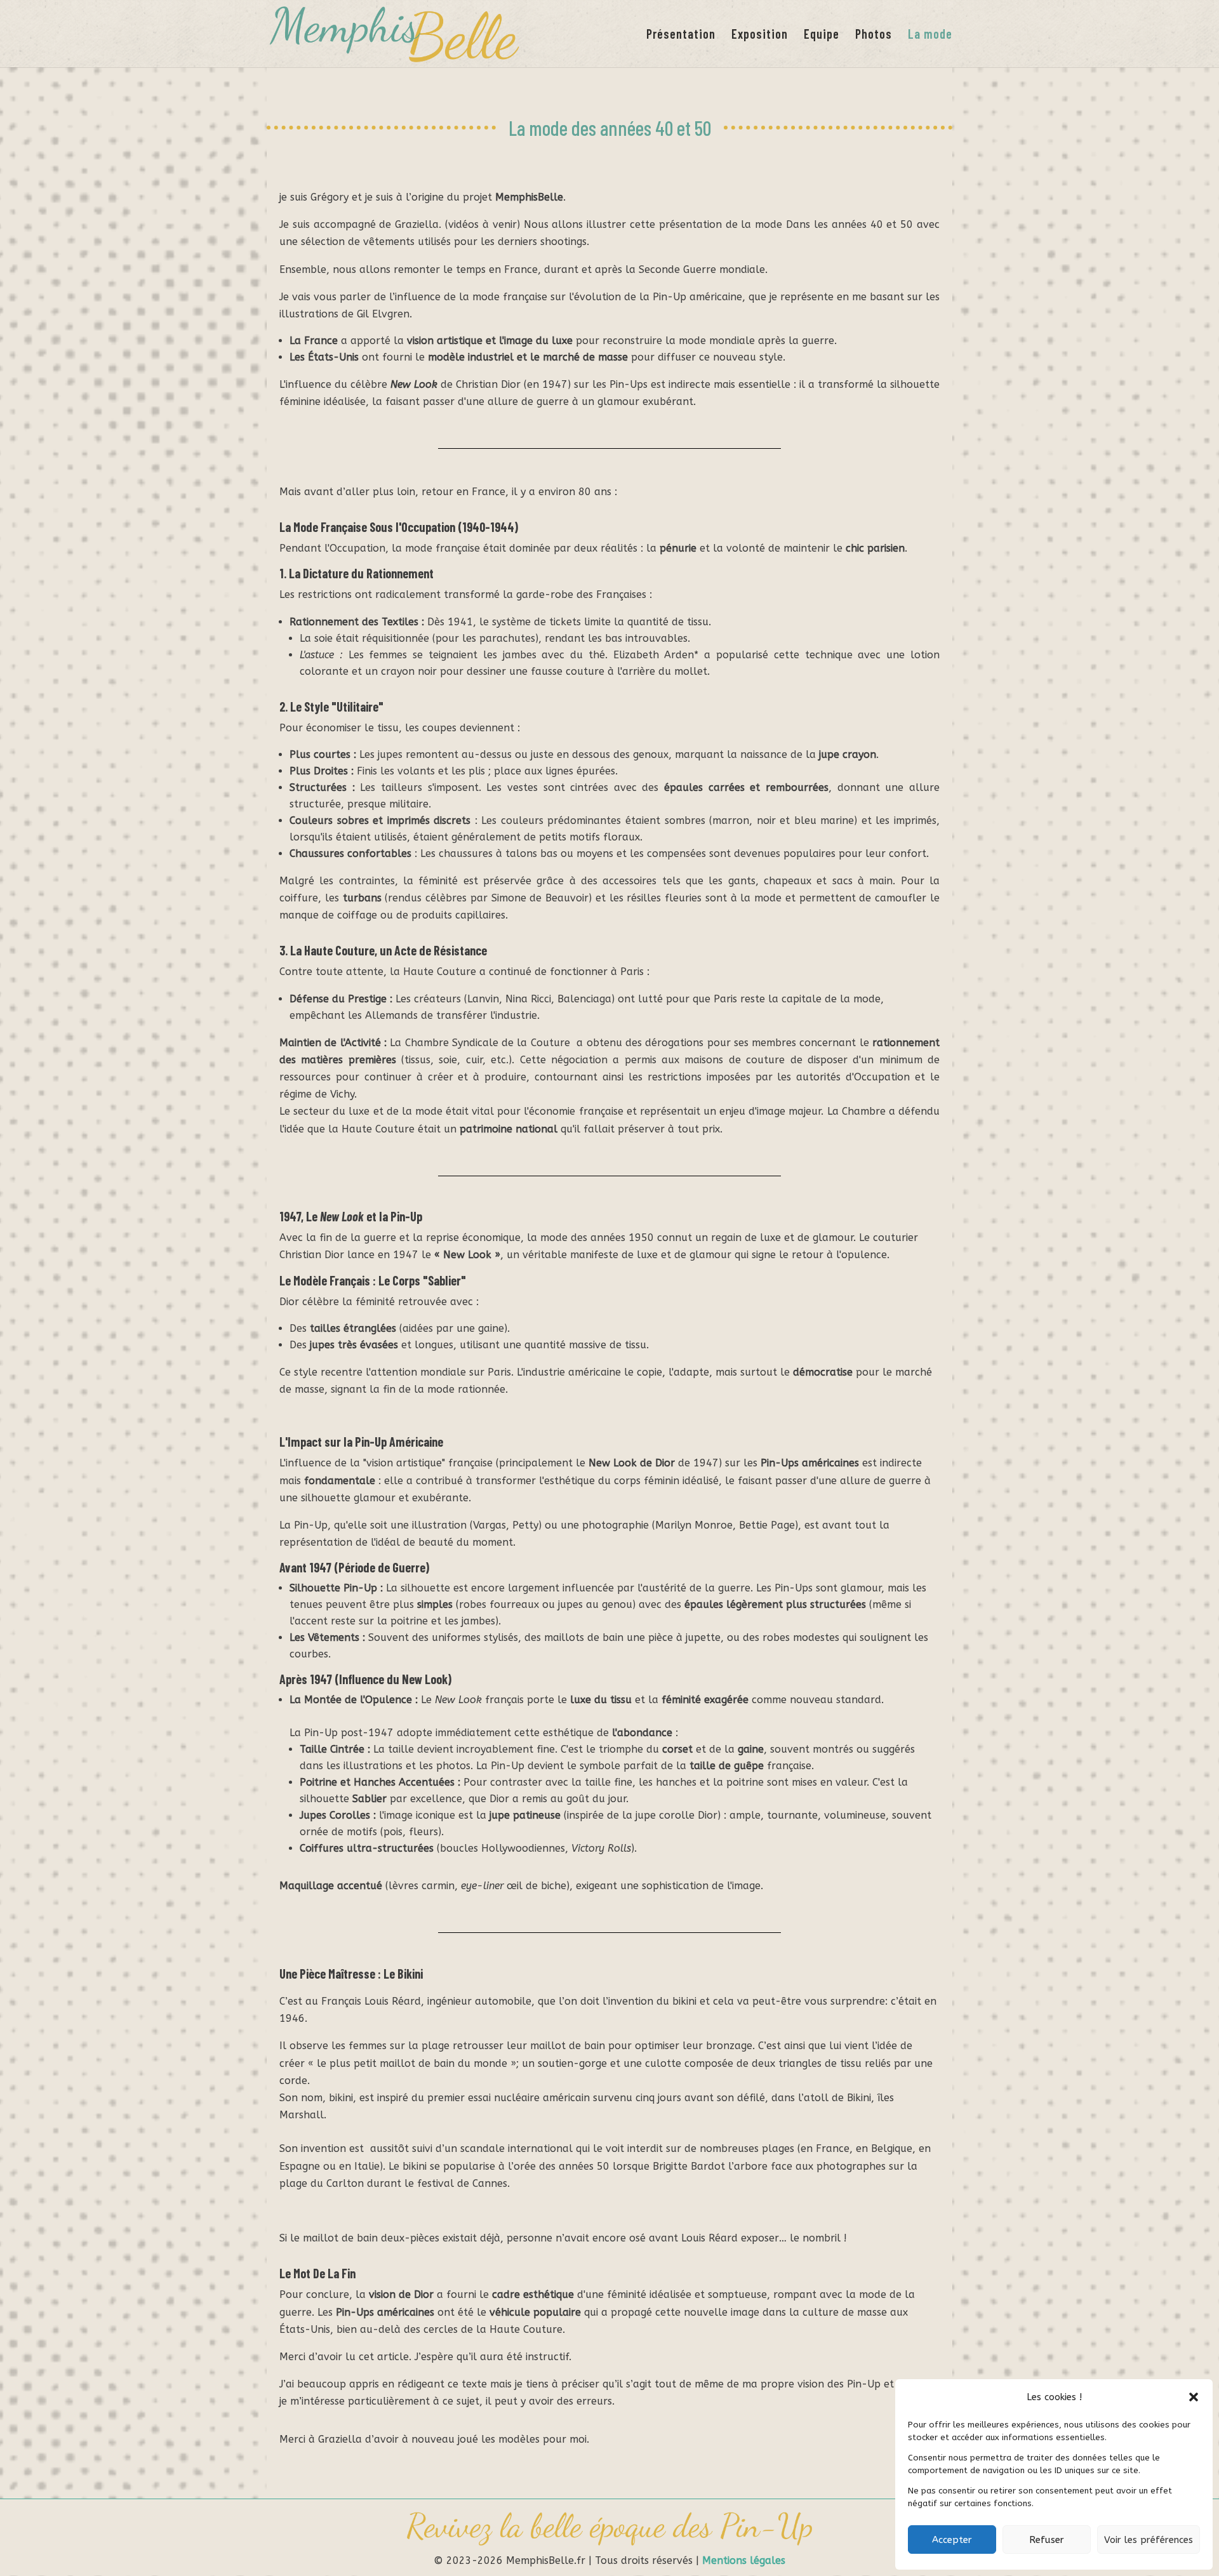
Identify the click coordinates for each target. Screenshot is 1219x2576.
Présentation (681, 35)
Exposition (760, 35)
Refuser (1047, 2540)
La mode (930, 35)
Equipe (822, 35)
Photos (874, 35)
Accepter (952, 2540)
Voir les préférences (1149, 2540)
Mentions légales (744, 2560)
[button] (1194, 2397)
